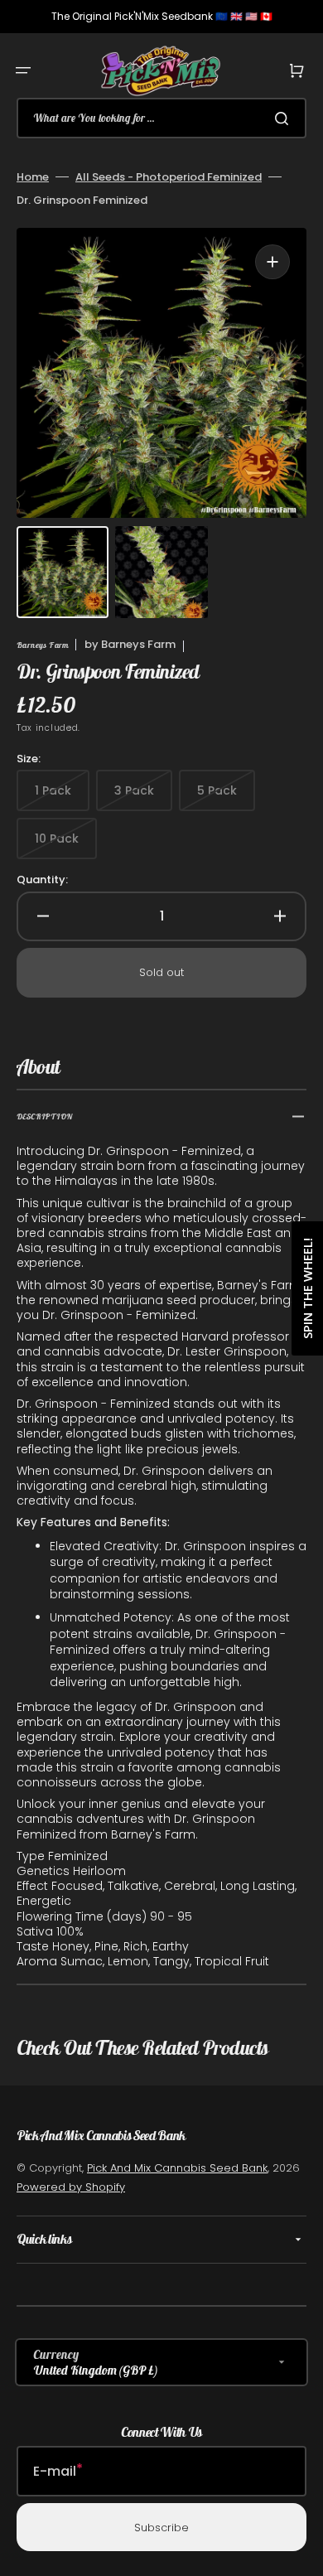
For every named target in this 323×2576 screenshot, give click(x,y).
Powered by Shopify (71, 2187)
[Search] (285, 118)
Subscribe (161, 2528)
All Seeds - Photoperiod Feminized (169, 177)
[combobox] (161, 118)
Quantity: (42, 880)
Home (33, 177)
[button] (23, 70)
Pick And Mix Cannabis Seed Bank (177, 2168)
